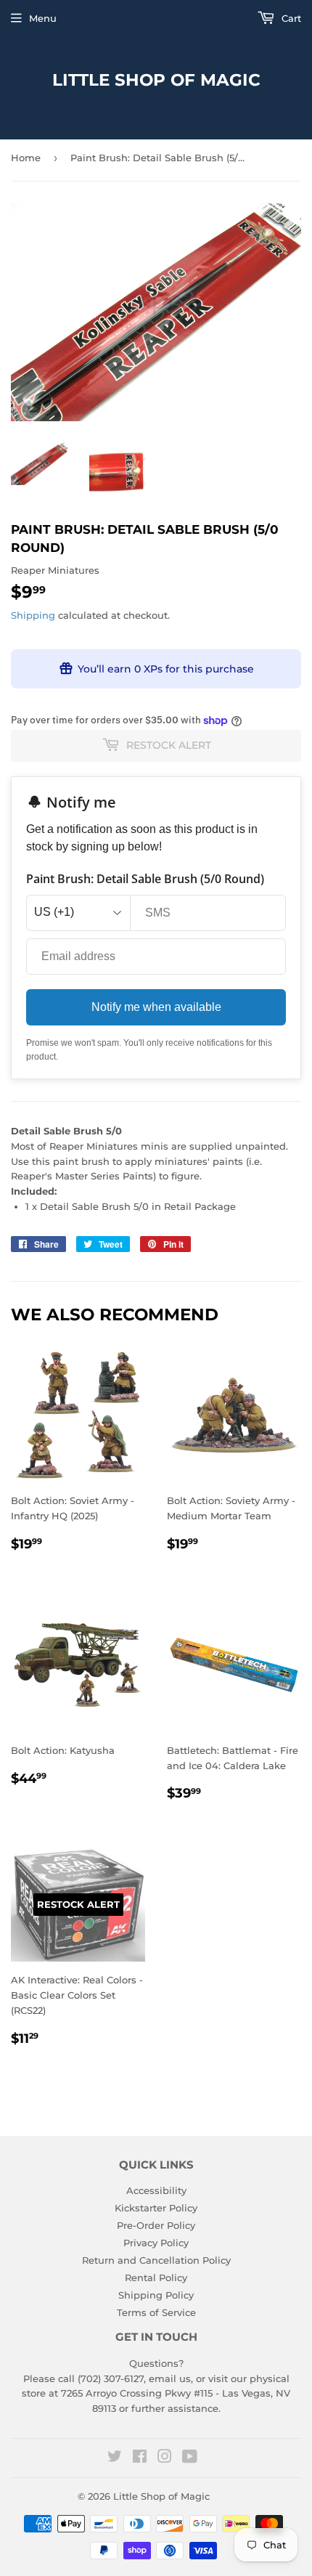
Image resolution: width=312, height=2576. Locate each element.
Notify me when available (156, 1007)
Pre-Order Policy (156, 2225)
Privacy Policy (156, 2243)
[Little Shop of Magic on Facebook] (140, 2458)
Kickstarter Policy (156, 2208)
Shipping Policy (156, 2295)
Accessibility (156, 2190)
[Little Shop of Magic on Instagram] (165, 2458)
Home (26, 158)
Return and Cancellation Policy (156, 2260)
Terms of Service (156, 2312)
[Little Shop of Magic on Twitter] (115, 2458)
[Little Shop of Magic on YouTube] (190, 2458)
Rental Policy (156, 2278)
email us (170, 2378)
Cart (290, 18)
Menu (43, 18)
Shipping (33, 615)
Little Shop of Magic (156, 80)
